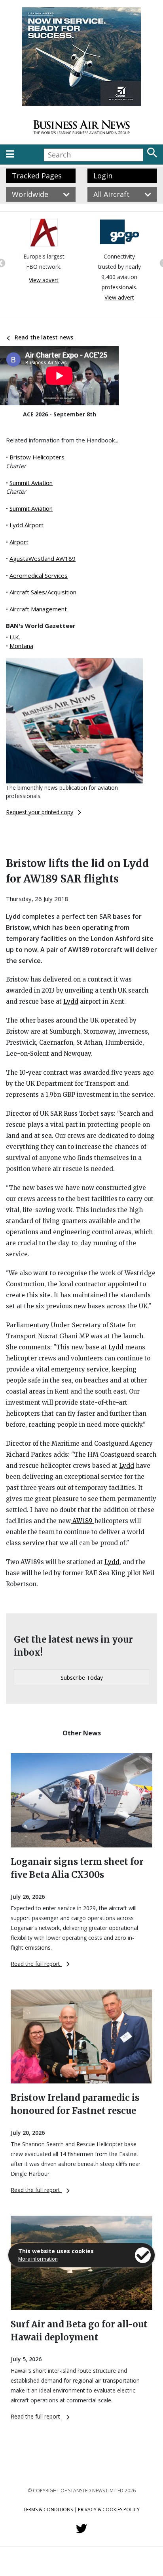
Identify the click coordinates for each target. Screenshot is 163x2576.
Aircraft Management (38, 609)
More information (38, 2259)
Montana (21, 646)
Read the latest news (44, 337)
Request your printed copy (40, 812)
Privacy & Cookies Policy (109, 2509)
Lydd (71, 1001)
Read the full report (36, 1964)
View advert (59, 297)
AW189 (82, 1521)
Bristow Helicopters (37, 457)
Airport (19, 542)
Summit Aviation (31, 483)
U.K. (15, 637)
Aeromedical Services (39, 575)
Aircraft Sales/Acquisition (43, 592)
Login (103, 176)
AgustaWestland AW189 (43, 558)
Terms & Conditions (48, 2509)
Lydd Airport (27, 525)
